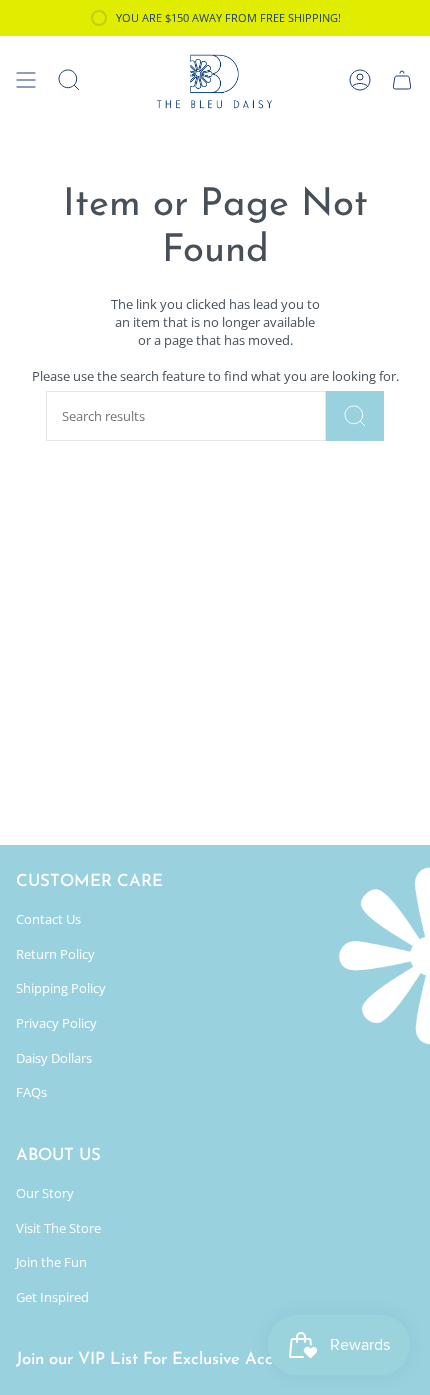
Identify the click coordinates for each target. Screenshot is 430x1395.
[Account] (360, 79)
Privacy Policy (56, 1023)
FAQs (31, 1092)
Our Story (45, 1193)
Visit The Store (58, 1228)
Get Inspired (52, 1297)
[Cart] (402, 79)
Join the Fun (51, 1262)
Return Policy (55, 954)
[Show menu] (26, 79)
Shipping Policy (61, 988)
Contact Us (48, 919)
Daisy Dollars (54, 1058)
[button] (69, 79)
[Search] (355, 416)
